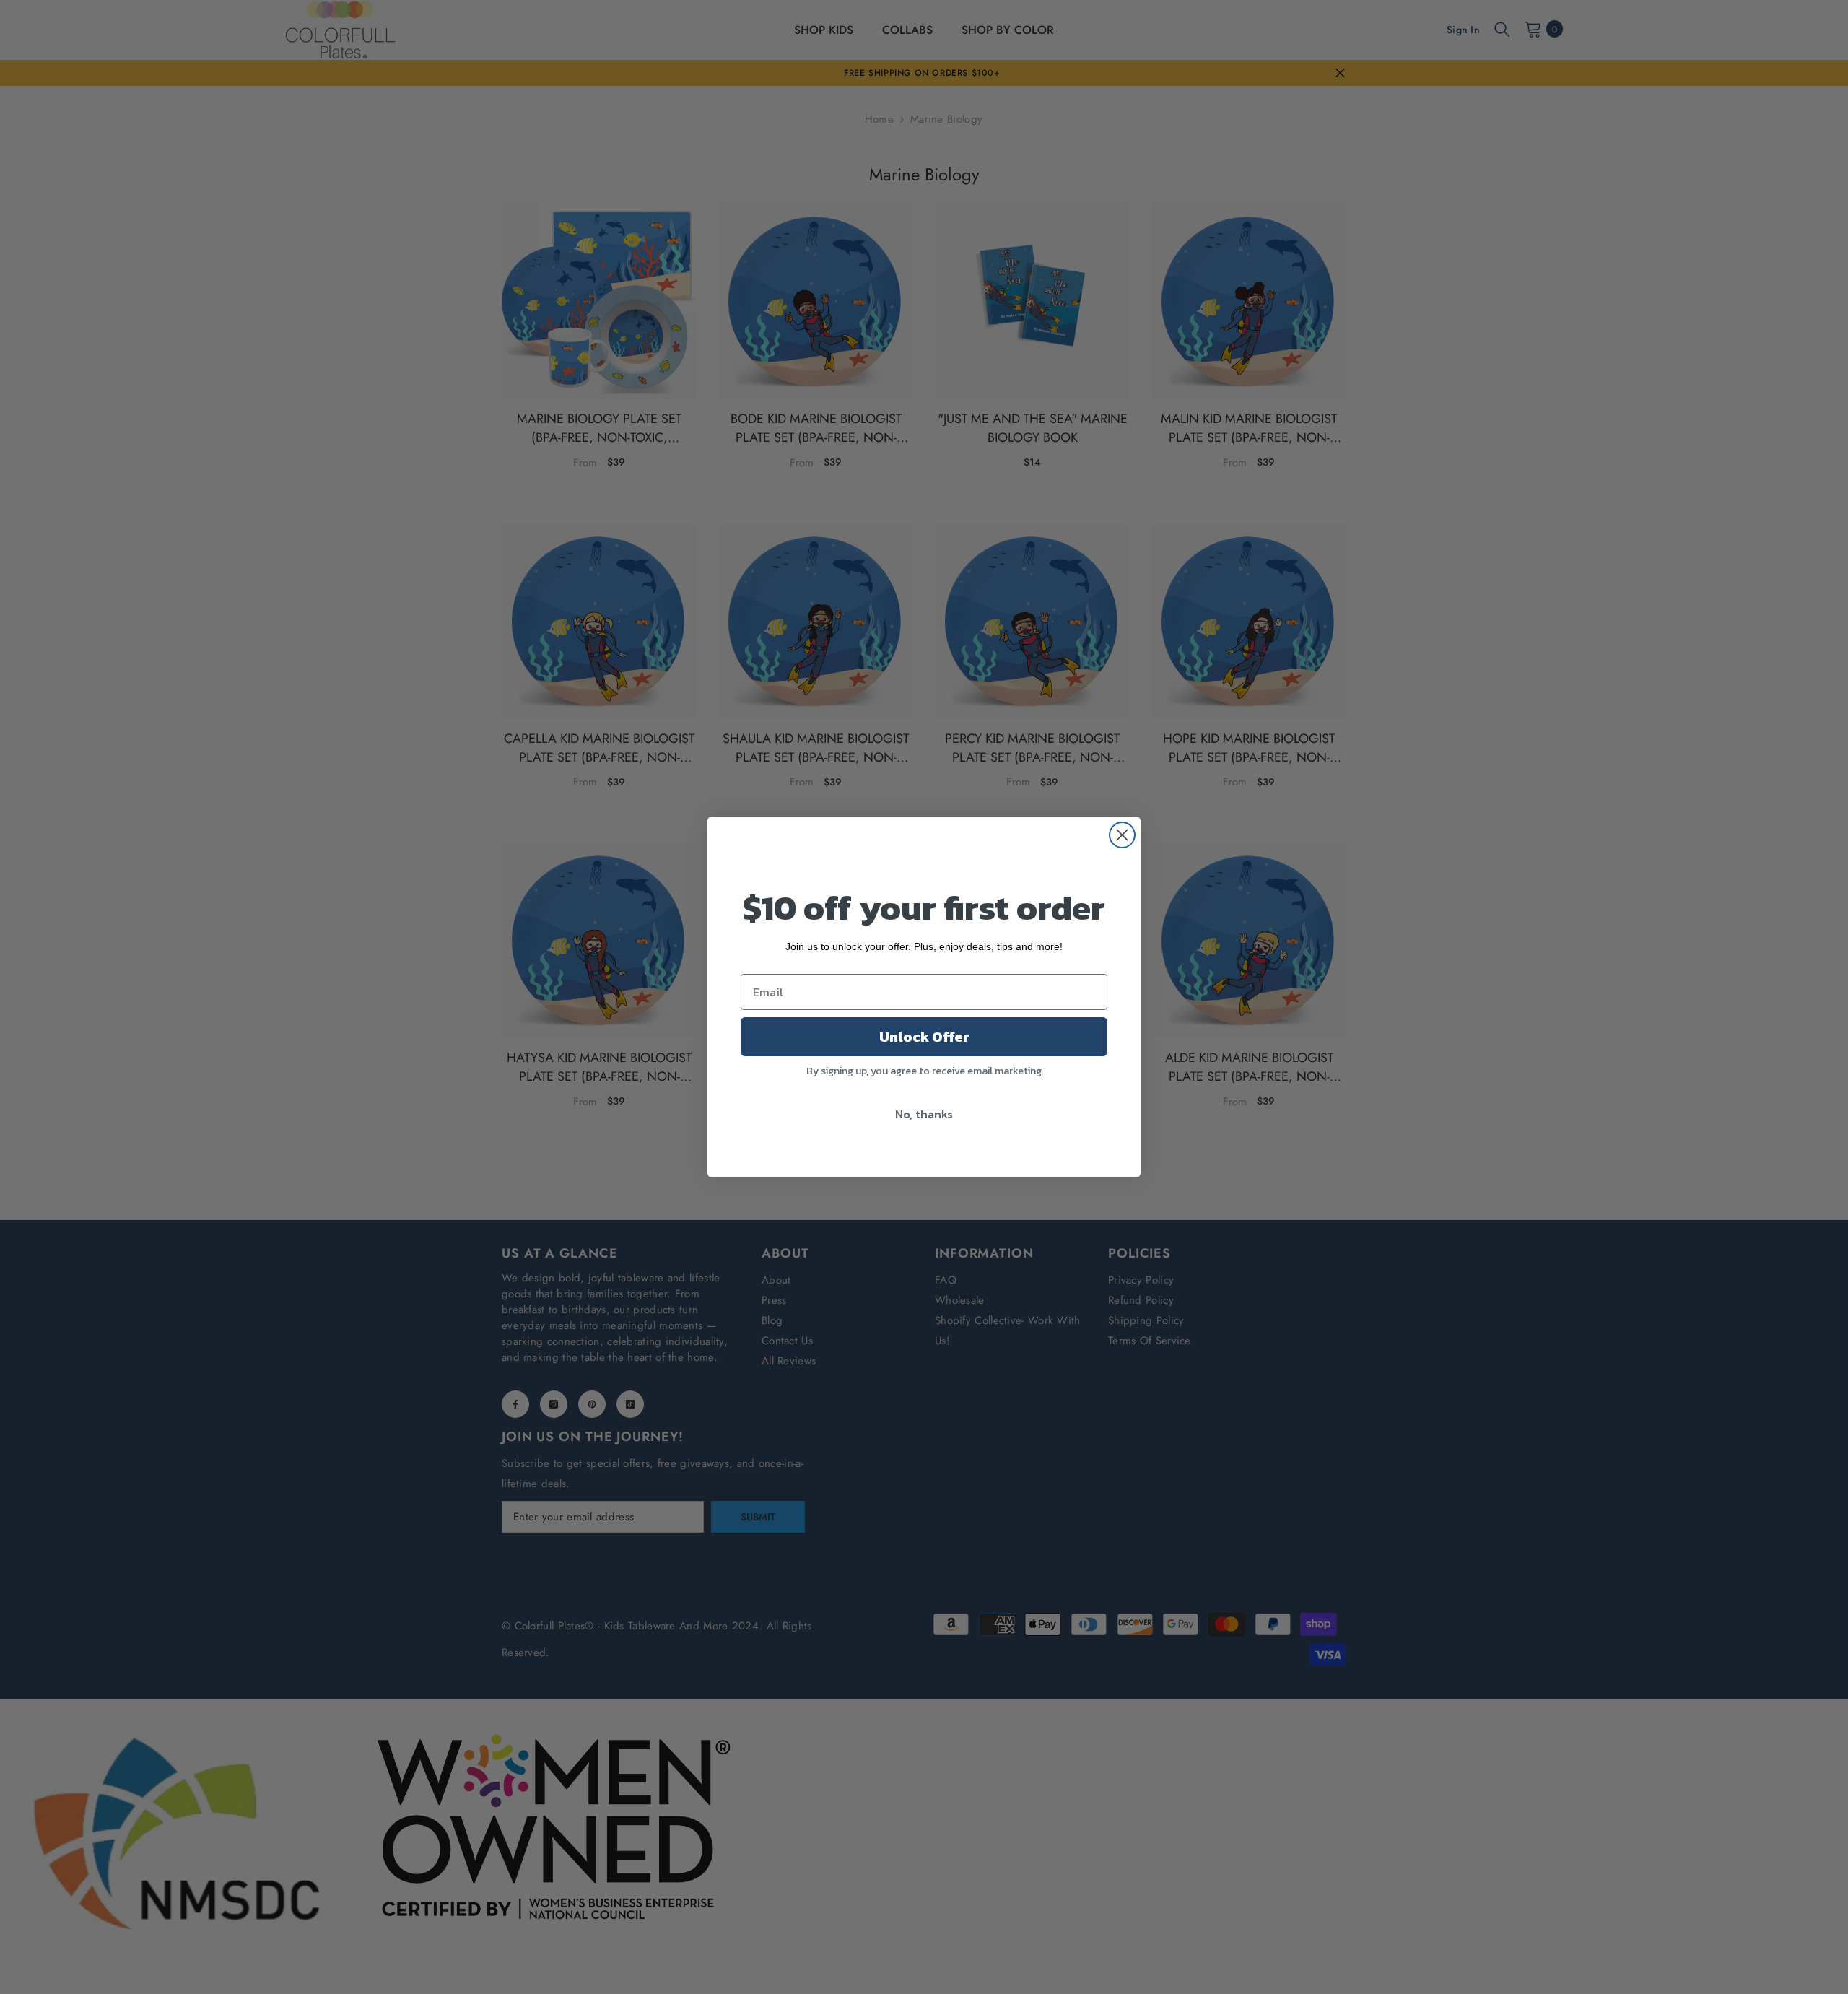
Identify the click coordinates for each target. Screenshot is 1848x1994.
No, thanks (924, 1114)
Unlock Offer (924, 1037)
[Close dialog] (1122, 835)
